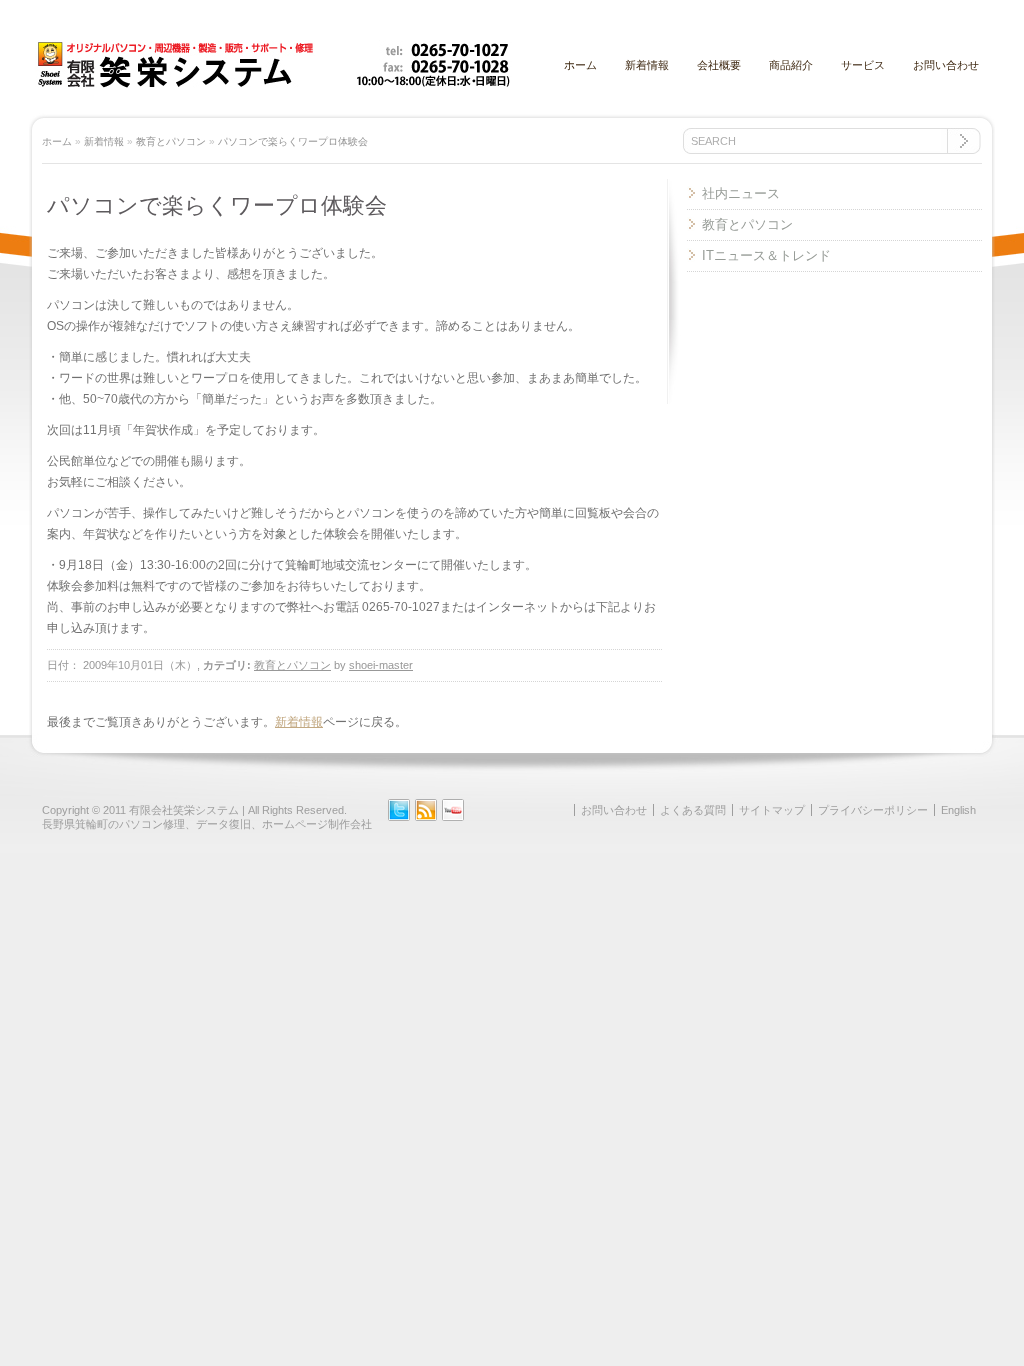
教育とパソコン (171, 141)
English (958, 810)
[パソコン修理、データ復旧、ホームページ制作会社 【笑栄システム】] (273, 84)
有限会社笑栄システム (184, 810)
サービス (863, 65)
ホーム (580, 65)
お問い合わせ (946, 65)
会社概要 (719, 65)
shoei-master (381, 665)
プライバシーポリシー (873, 810)
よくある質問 (693, 810)
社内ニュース (741, 193)
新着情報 (647, 65)
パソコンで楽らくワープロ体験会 (293, 141)
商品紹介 (791, 65)
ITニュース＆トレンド (766, 255)
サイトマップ (772, 810)
